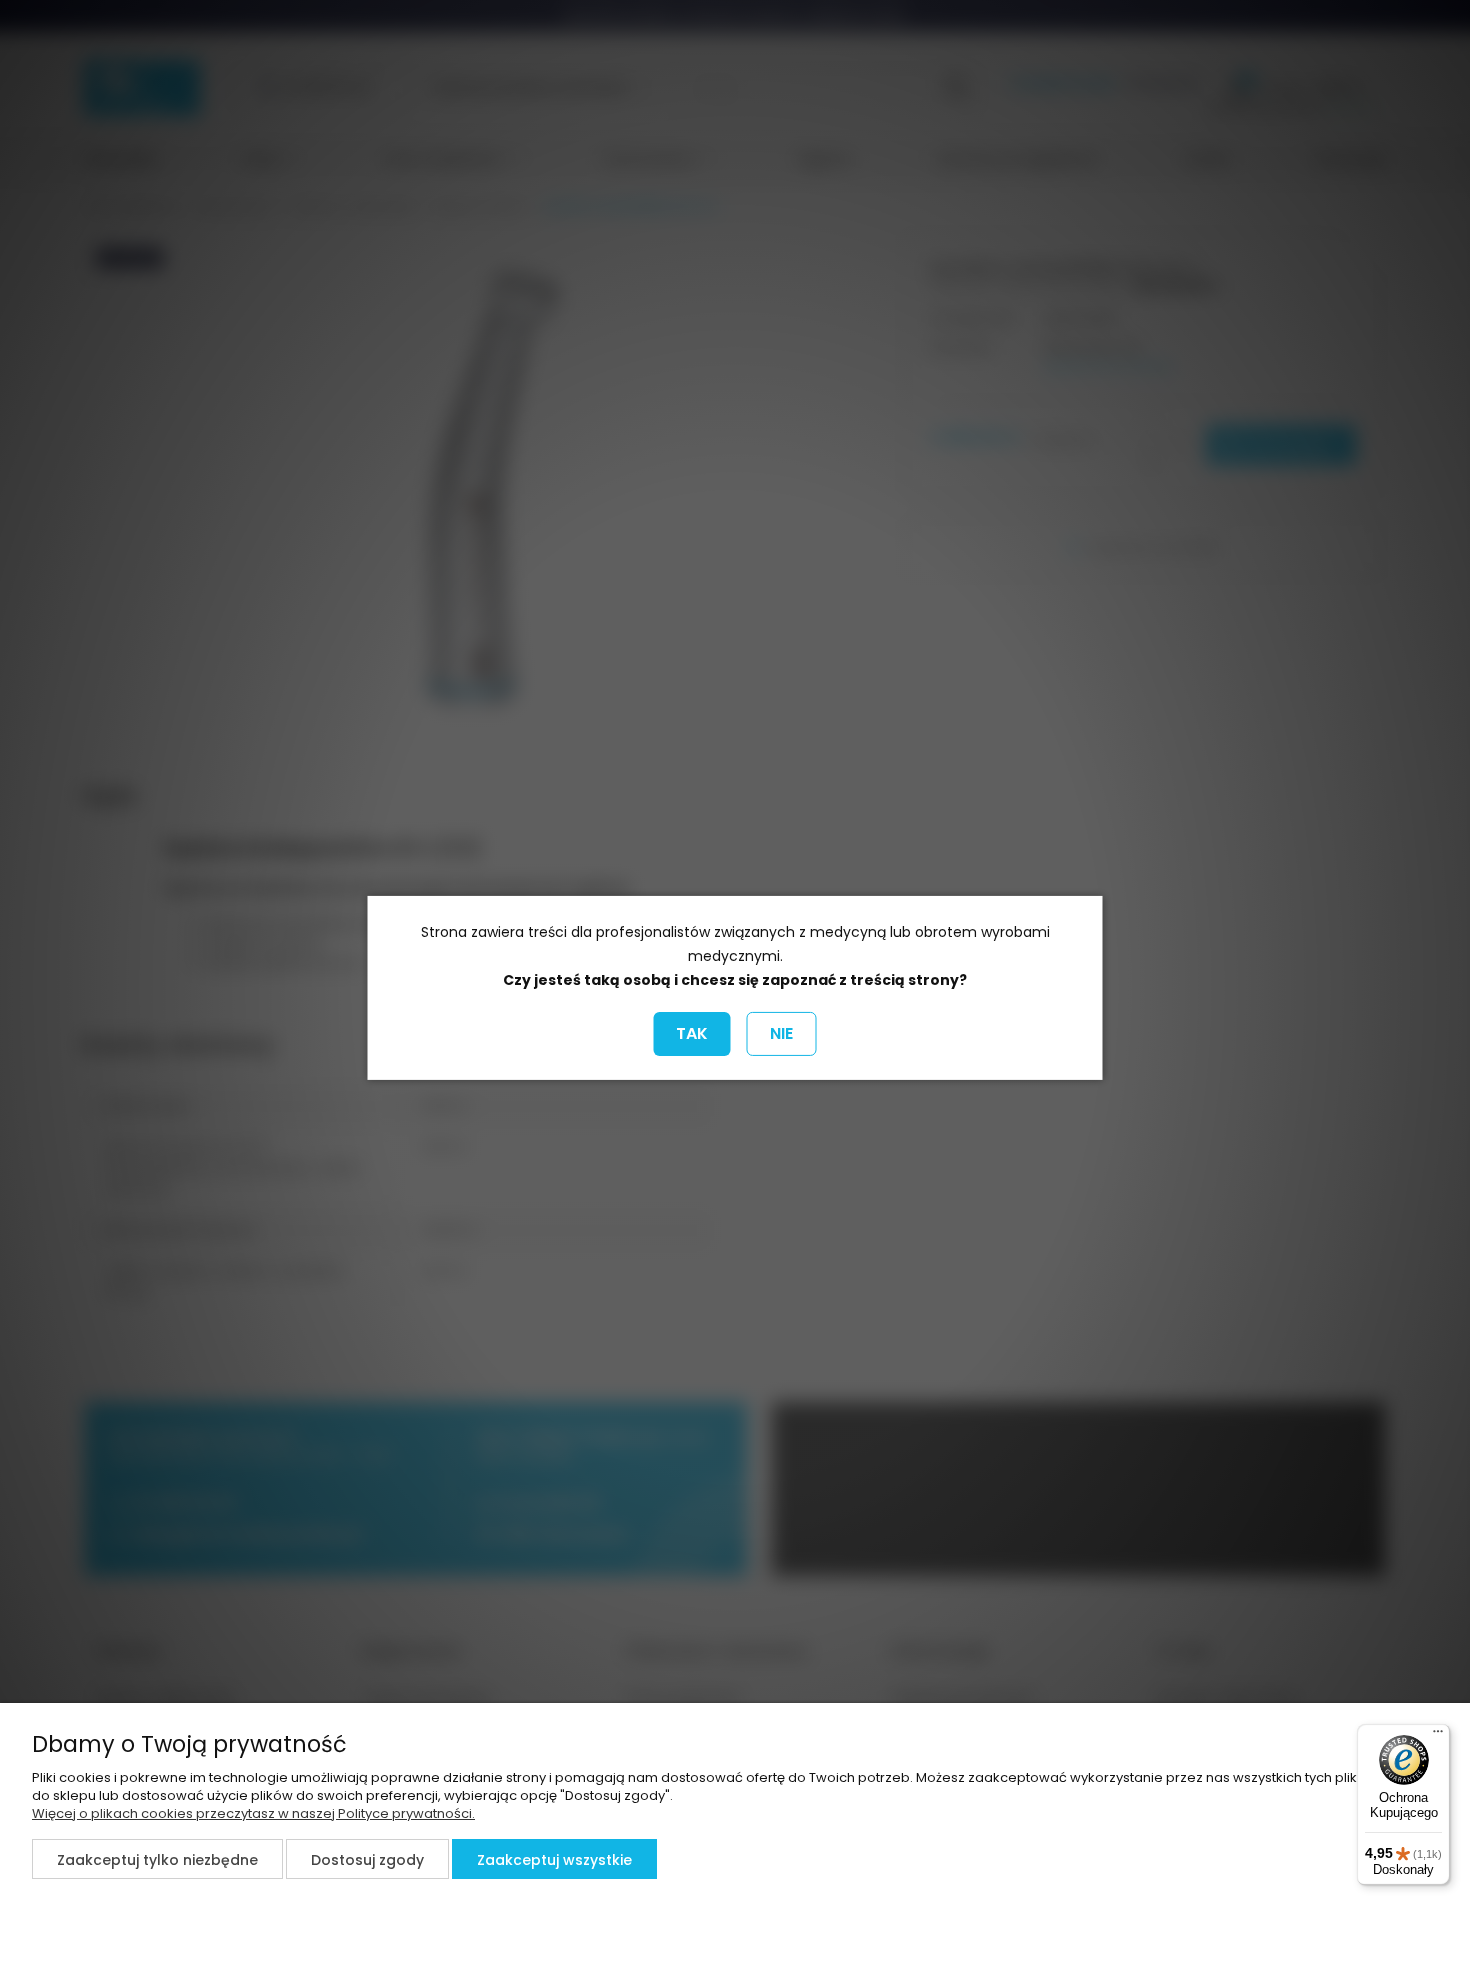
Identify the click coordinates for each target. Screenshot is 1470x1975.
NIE (781, 1033)
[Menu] (1438, 1736)
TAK (692, 1033)
